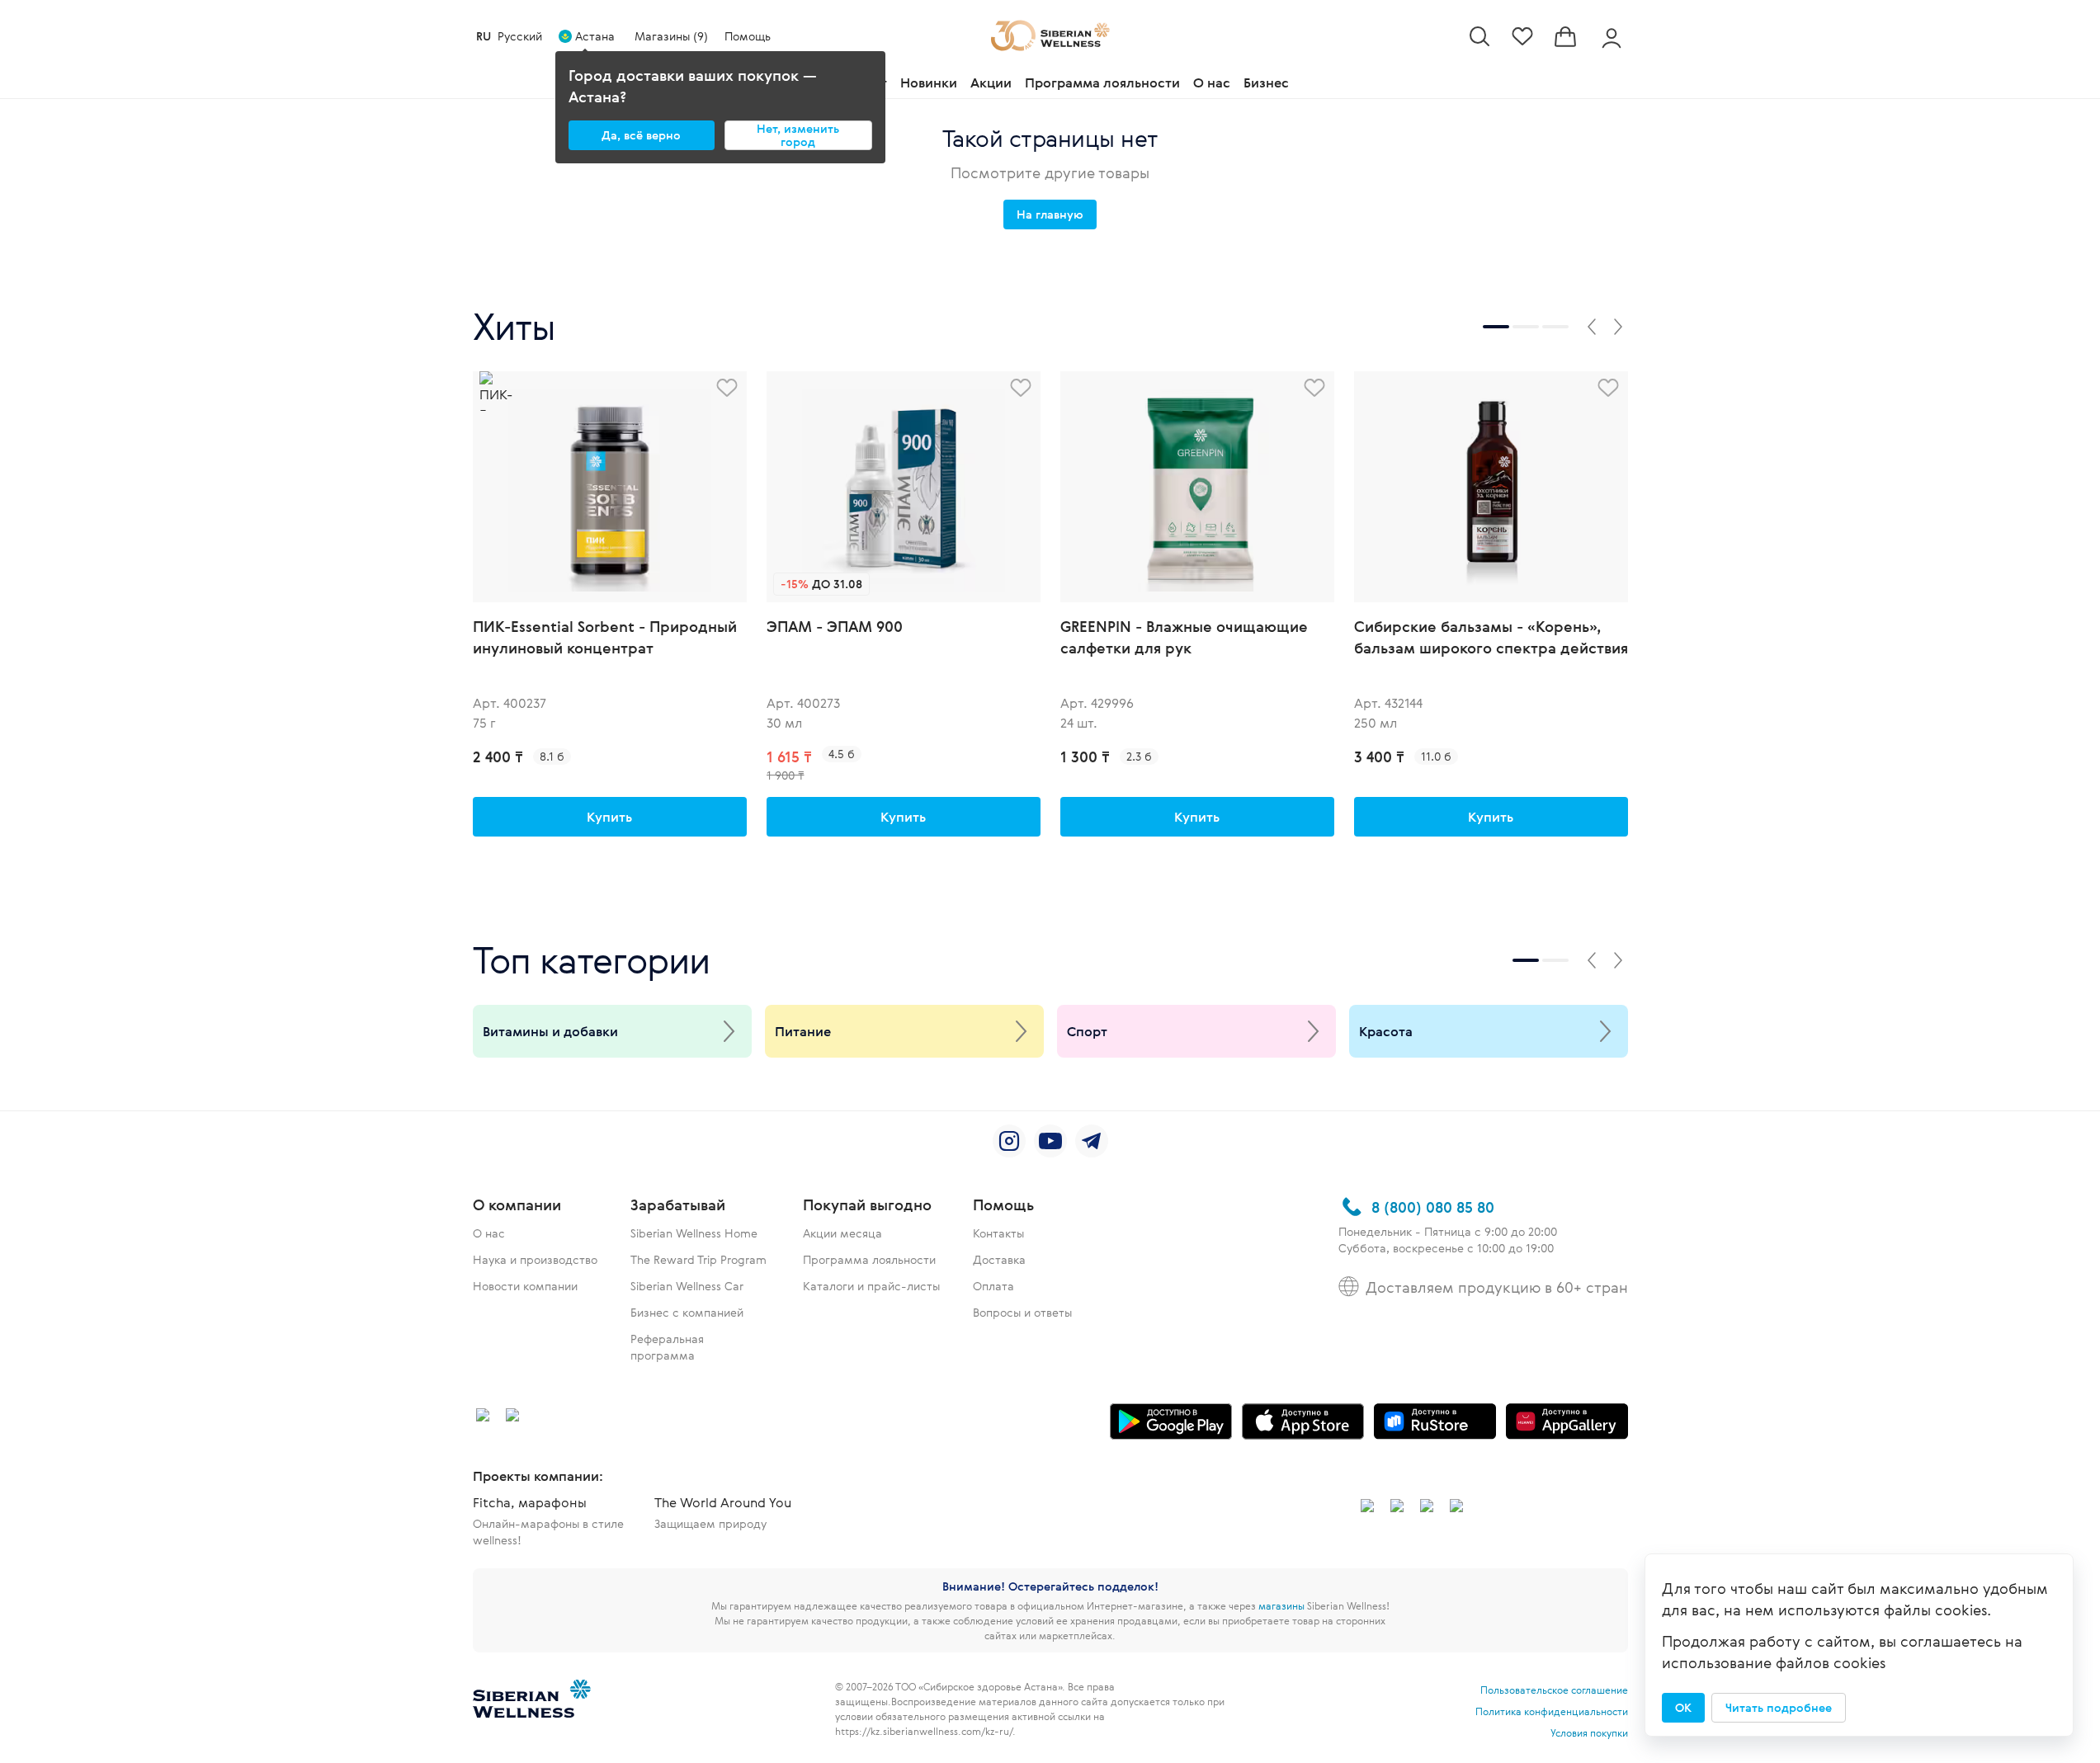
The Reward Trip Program (698, 1259)
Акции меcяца (842, 1233)
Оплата (993, 1286)
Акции (991, 82)
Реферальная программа (667, 1347)
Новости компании (525, 1286)
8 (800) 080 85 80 (1433, 1207)
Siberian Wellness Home (694, 1233)
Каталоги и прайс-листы (871, 1286)
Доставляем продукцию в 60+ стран (1497, 1287)
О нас (1212, 82)
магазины (1281, 1605)
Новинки (929, 82)
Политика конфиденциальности (1552, 1711)
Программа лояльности (1102, 82)
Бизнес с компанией (687, 1312)
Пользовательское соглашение (1554, 1690)
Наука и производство (535, 1259)
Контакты (998, 1233)
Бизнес (1266, 82)
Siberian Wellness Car (687, 1286)
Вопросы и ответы (1022, 1312)
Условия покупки (1589, 1732)
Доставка (999, 1259)
